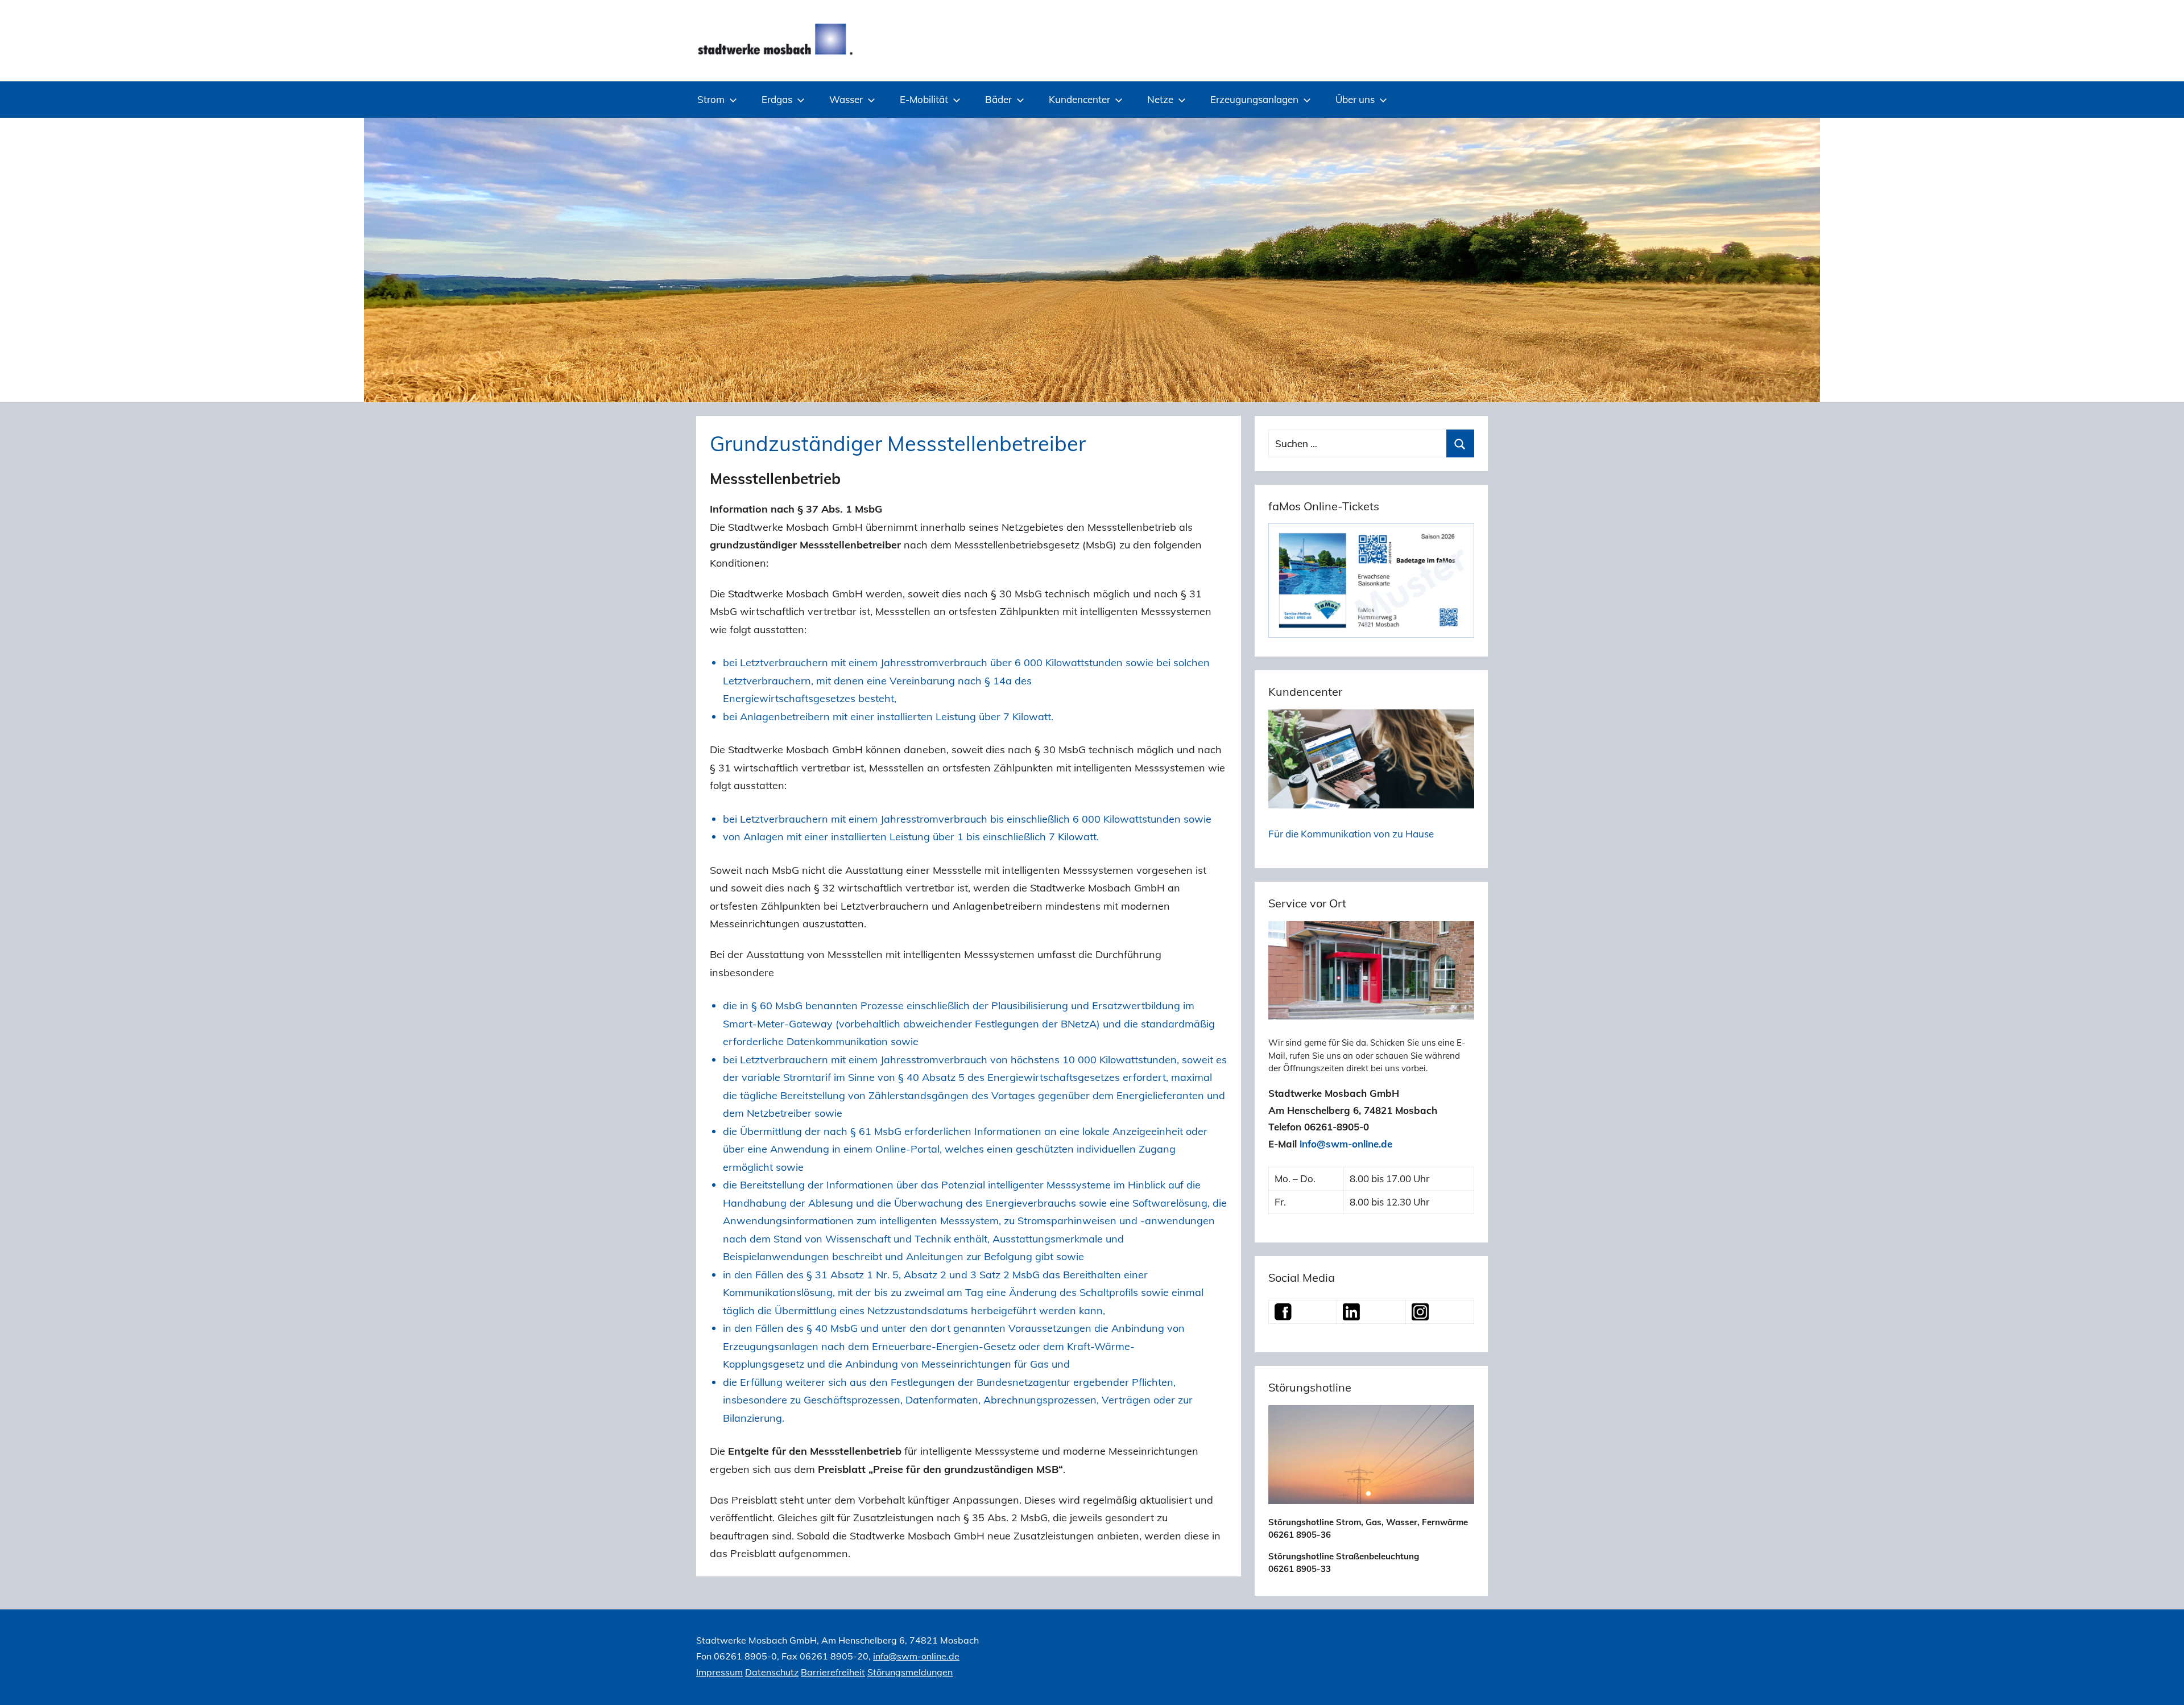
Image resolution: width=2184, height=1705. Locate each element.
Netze (1160, 99)
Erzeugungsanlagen (1254, 99)
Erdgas (777, 99)
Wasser (846, 99)
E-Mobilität (924, 99)
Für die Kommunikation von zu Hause (1351, 834)
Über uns (1355, 99)
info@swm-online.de (1346, 1144)
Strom (711, 99)
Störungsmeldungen (910, 1672)
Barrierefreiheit (833, 1672)
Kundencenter (1079, 99)
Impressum (719, 1672)
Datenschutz (772, 1672)
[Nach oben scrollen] (2162, 1683)
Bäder (998, 99)
